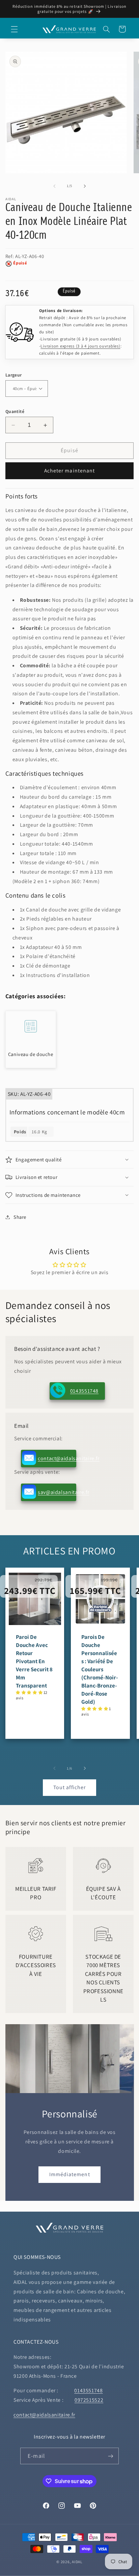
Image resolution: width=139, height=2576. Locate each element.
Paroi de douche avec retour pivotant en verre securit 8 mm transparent (34, 1661)
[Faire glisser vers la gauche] (54, 186)
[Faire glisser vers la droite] (85, 186)
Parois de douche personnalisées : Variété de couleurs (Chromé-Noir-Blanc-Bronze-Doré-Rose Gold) (100, 1669)
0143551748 (84, 1391)
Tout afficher (69, 1787)
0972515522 (89, 2400)
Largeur (14, 375)
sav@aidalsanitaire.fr (57, 1492)
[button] (14, 29)
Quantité (15, 411)
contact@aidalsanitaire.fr (57, 1458)
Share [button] (20, 1217)
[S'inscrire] (110, 2456)
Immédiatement (70, 2174)
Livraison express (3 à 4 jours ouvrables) (80, 346)
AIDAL (77, 2562)
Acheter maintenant (69, 471)
